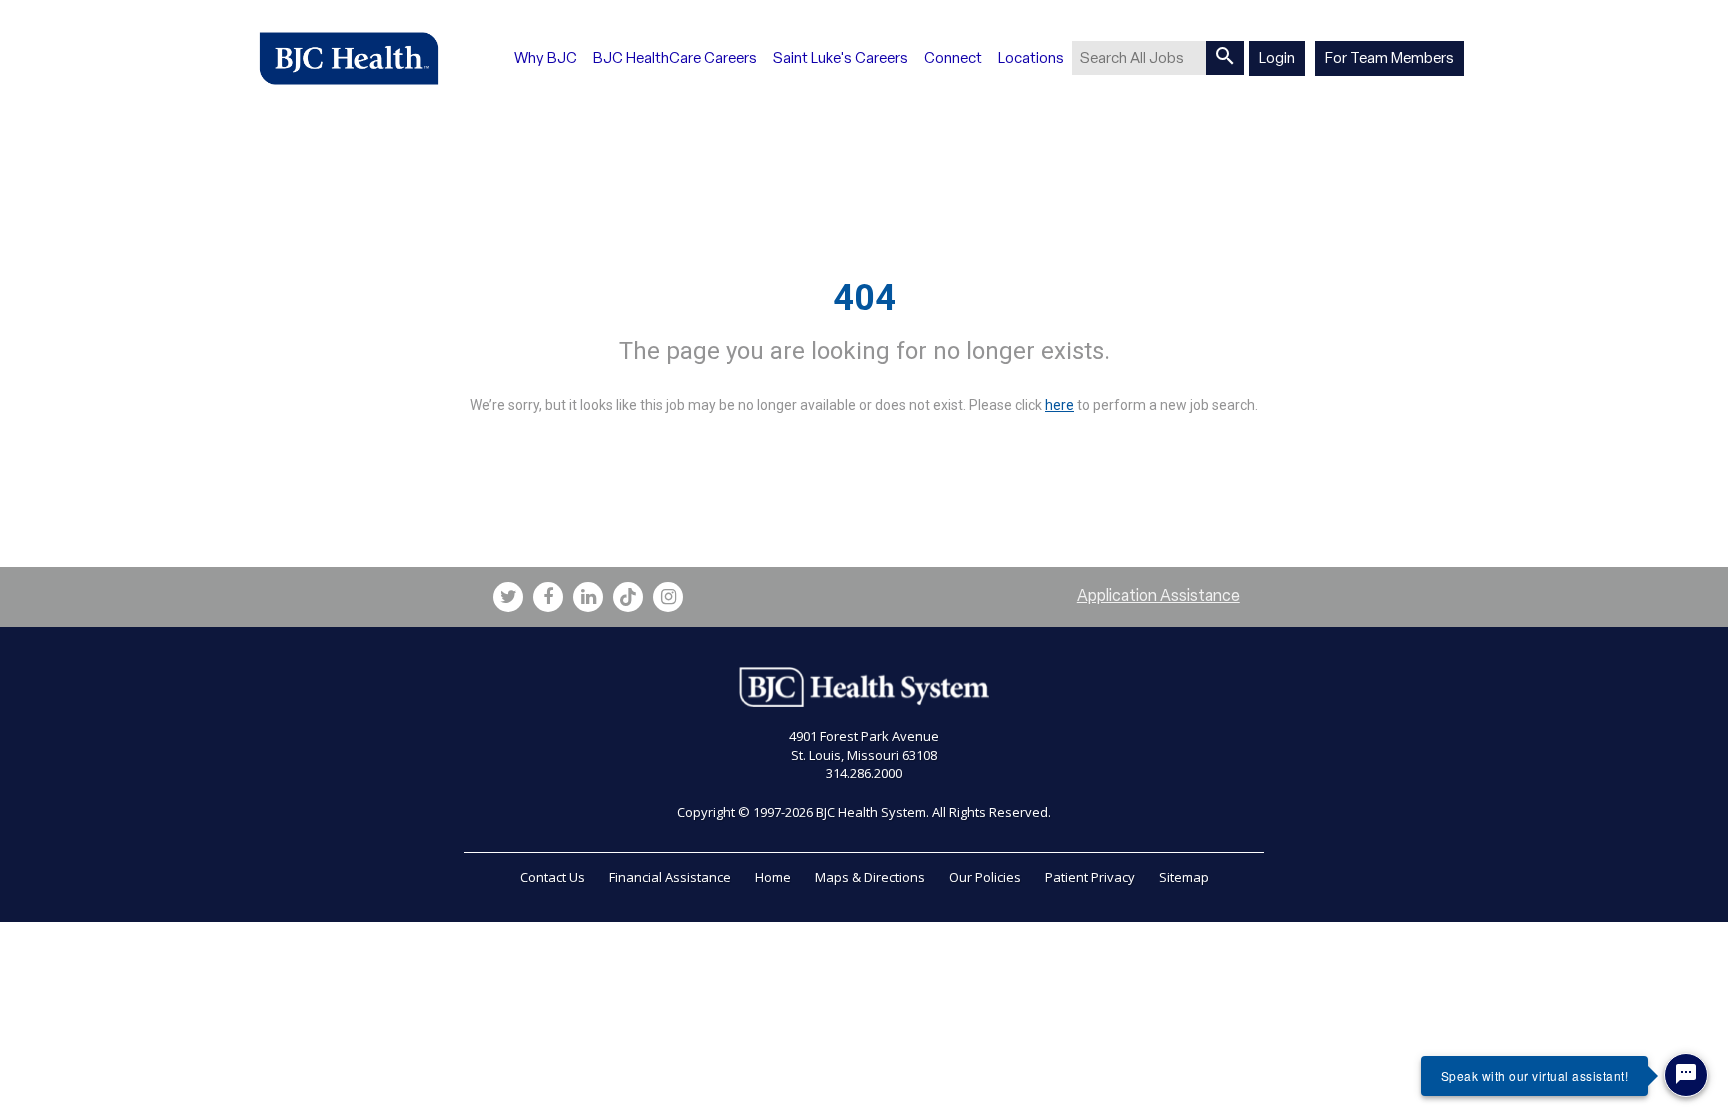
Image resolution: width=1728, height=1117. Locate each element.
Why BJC (545, 58)
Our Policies (985, 877)
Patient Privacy (1090, 877)
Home (773, 877)
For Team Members (1389, 58)
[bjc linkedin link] (588, 597)
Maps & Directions (870, 877)
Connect (953, 58)
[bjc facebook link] (548, 597)
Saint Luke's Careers (840, 58)
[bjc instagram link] (668, 597)
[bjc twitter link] (508, 597)
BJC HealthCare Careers (675, 58)
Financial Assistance (670, 877)
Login (1277, 58)
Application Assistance (1158, 595)
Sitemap (1184, 877)
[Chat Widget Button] (1686, 1075)
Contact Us (552, 877)
